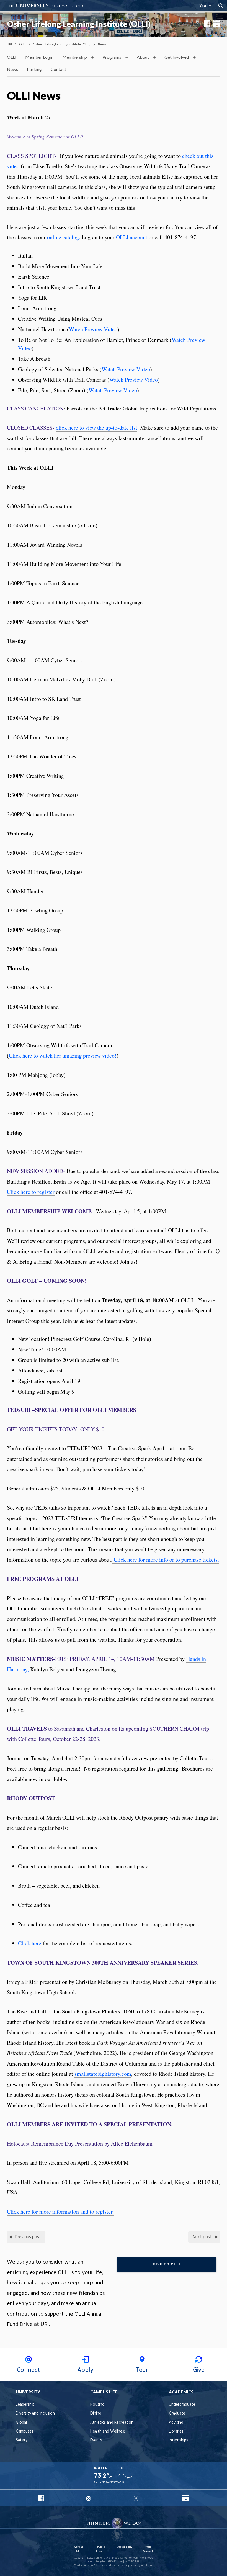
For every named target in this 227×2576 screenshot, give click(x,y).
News (12, 69)
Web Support (148, 2549)
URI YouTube (185, 2498)
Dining (96, 2414)
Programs (112, 57)
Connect (29, 2370)
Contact (58, 69)
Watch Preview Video (93, 329)
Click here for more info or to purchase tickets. (166, 1560)
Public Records (101, 2549)
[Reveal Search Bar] (221, 6)
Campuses (24, 2432)
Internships (178, 2440)
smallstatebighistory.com (103, 2074)
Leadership (25, 2405)
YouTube (216, 24)
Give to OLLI (167, 2265)
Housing (97, 2405)
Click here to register (31, 1192)
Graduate (177, 2414)
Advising (176, 2423)
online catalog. (64, 237)
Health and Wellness (108, 2432)
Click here (30, 1943)
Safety (22, 2440)
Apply (85, 2370)
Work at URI (78, 2549)
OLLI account (132, 237)
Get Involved (177, 57)
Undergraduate (182, 2405)
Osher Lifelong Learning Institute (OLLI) (79, 24)
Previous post (28, 2237)
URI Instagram (89, 2498)
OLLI (22, 44)
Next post (202, 2237)
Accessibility (125, 2547)
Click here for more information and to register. (60, 2212)
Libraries (176, 2432)
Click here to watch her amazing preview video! (63, 1055)
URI (9, 44)
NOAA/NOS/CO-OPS (113, 2483)
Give (199, 2370)
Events (96, 2440)
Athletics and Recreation (112, 2423)
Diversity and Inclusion (35, 2414)
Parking (34, 69)
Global (21, 2423)
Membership (75, 57)
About (143, 57)
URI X (137, 2498)
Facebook (207, 24)
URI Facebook (41, 2498)
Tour (142, 2370)
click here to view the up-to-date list (97, 428)
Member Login (39, 57)
